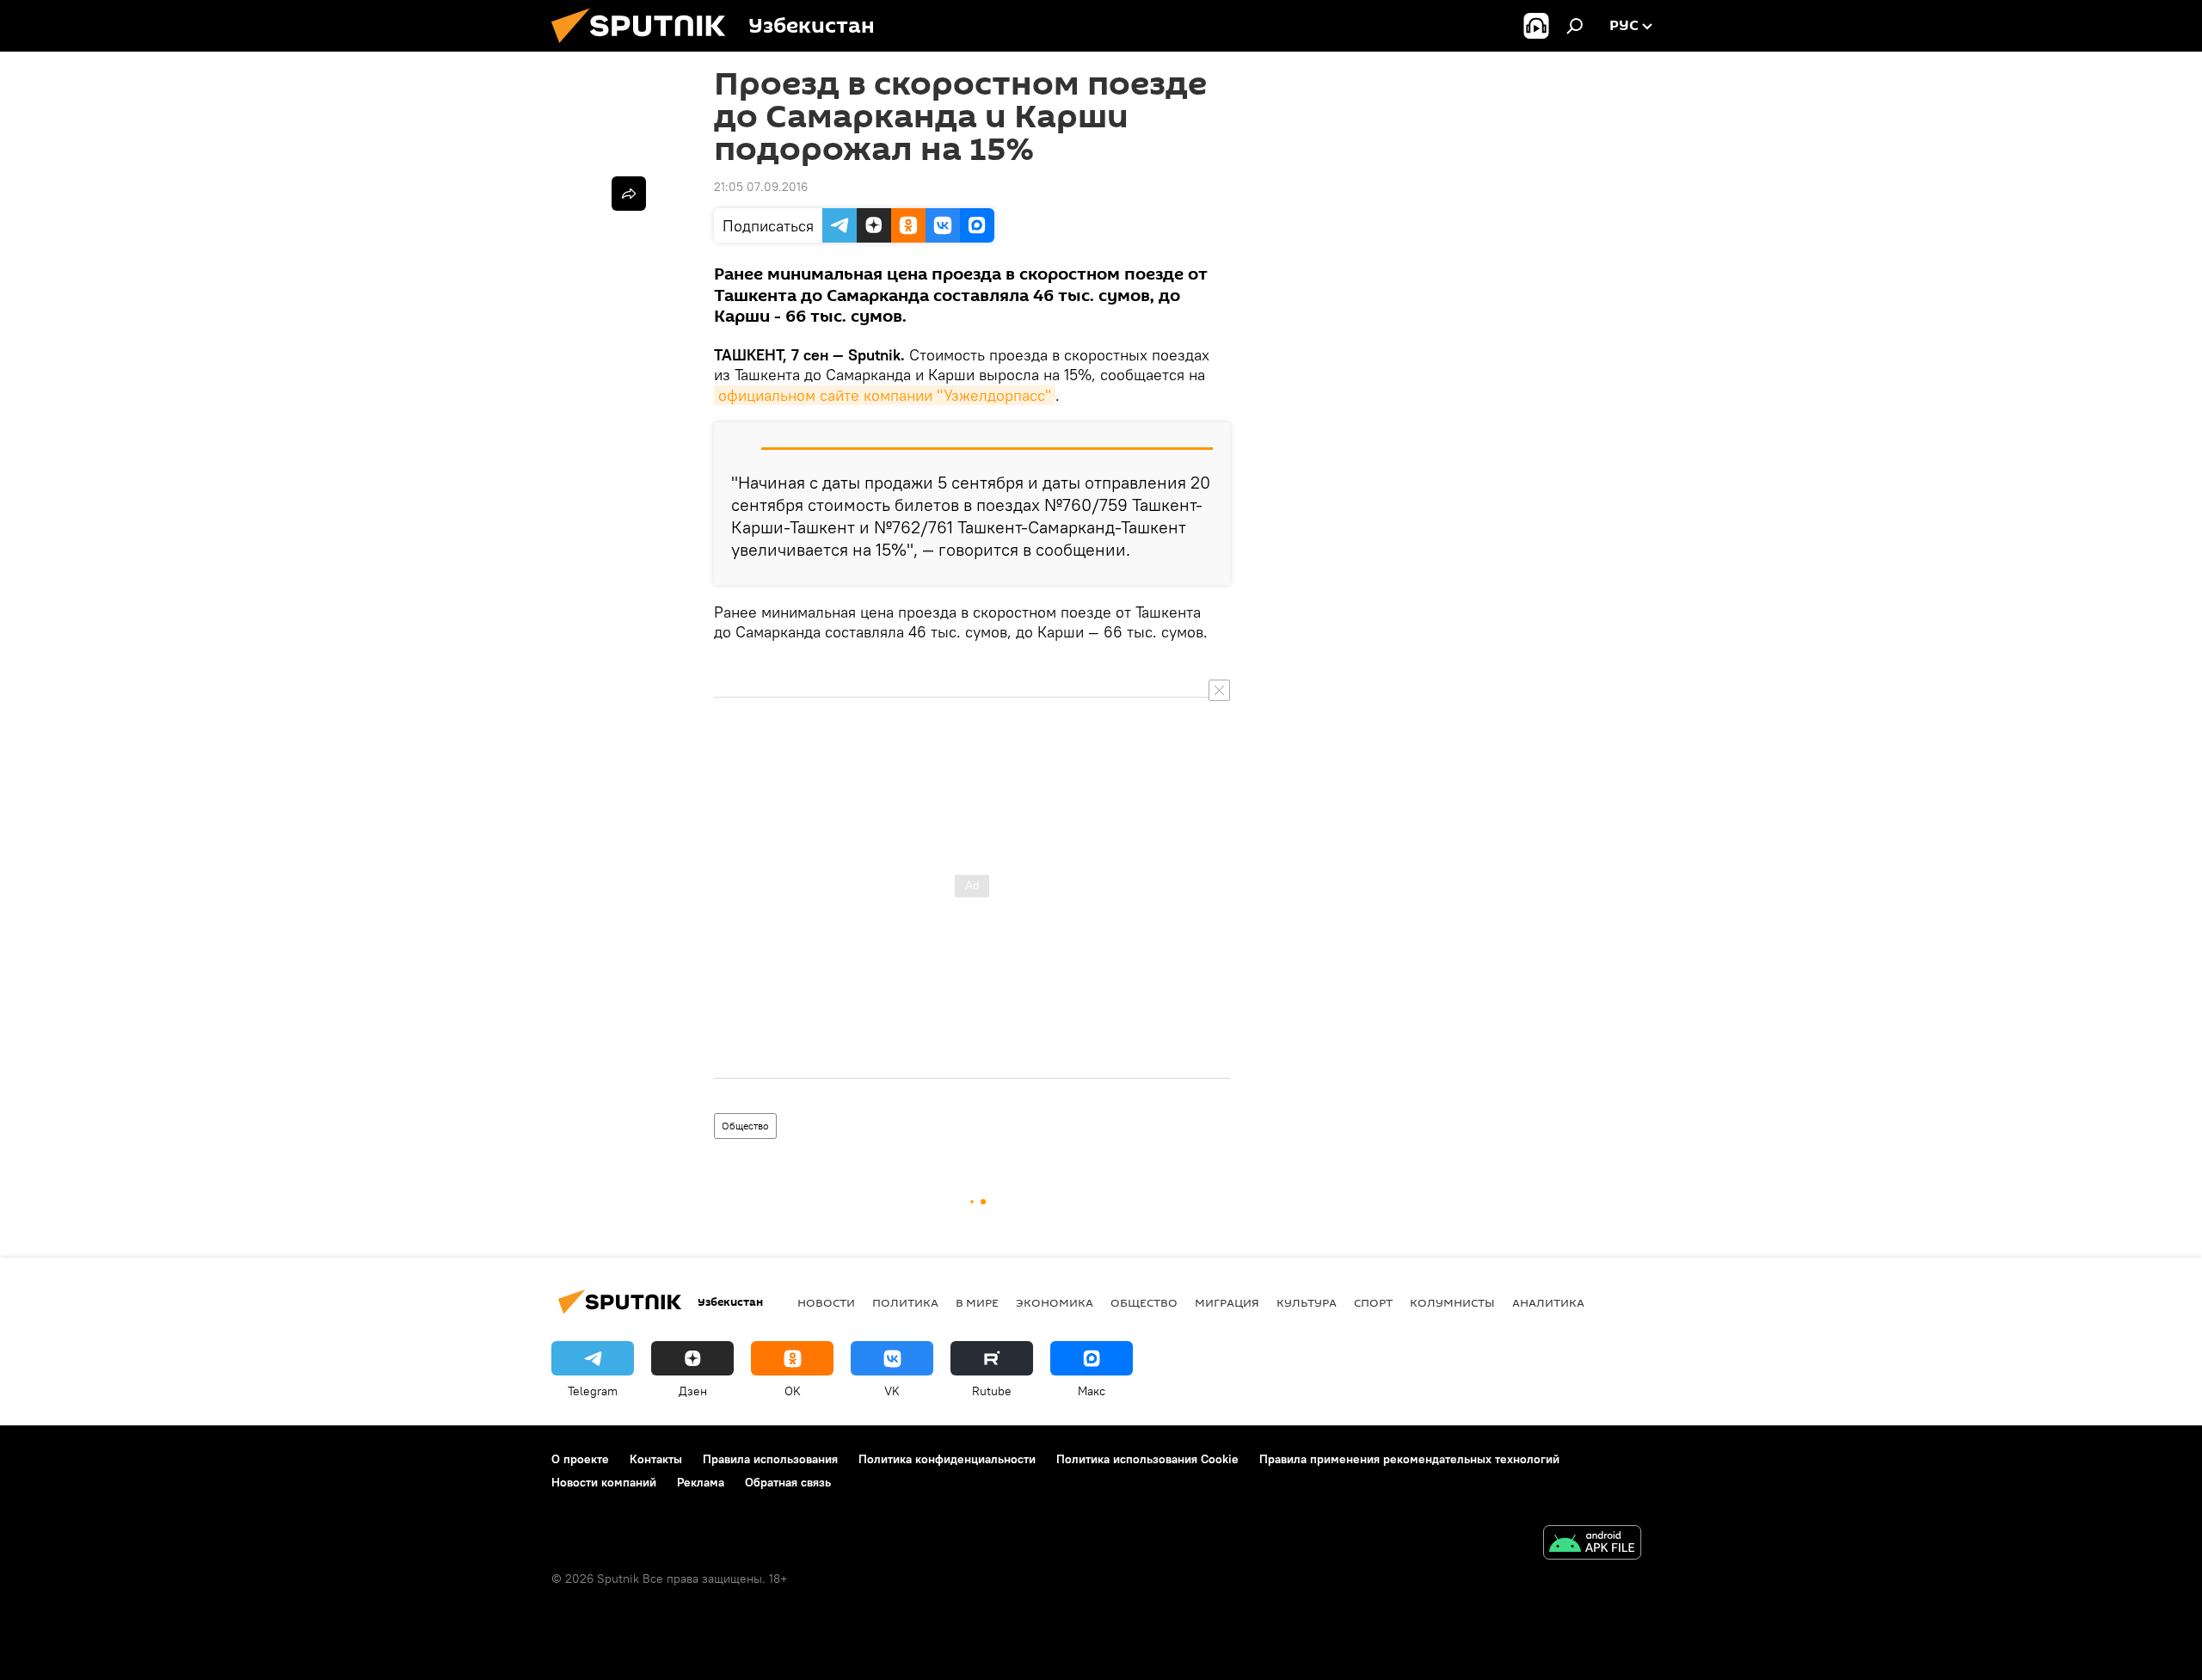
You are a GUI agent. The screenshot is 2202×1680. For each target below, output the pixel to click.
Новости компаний (604, 1482)
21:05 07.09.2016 (761, 187)
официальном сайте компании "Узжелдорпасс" (885, 395)
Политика (905, 1302)
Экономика (1055, 1302)
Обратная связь (788, 1482)
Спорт (1373, 1302)
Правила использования (770, 1459)
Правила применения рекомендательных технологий (1409, 1459)
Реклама (701, 1482)
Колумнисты (1452, 1302)
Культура (1307, 1302)
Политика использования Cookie (1147, 1459)
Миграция (1227, 1302)
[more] (629, 194)
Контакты (656, 1459)
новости (826, 1302)
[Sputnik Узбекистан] (645, 47)
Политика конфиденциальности (947, 1459)
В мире (977, 1302)
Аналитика (1548, 1302)
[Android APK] (1592, 1545)
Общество (745, 1126)
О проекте (580, 1459)
